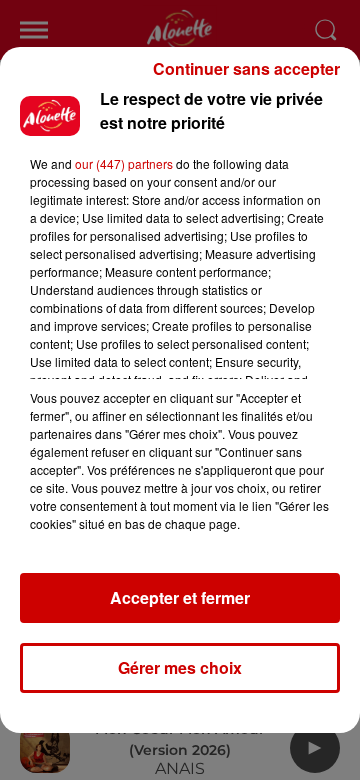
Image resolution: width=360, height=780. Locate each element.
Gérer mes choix (180, 667)
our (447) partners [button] (124, 163)
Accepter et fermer (180, 597)
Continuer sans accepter (246, 68)
